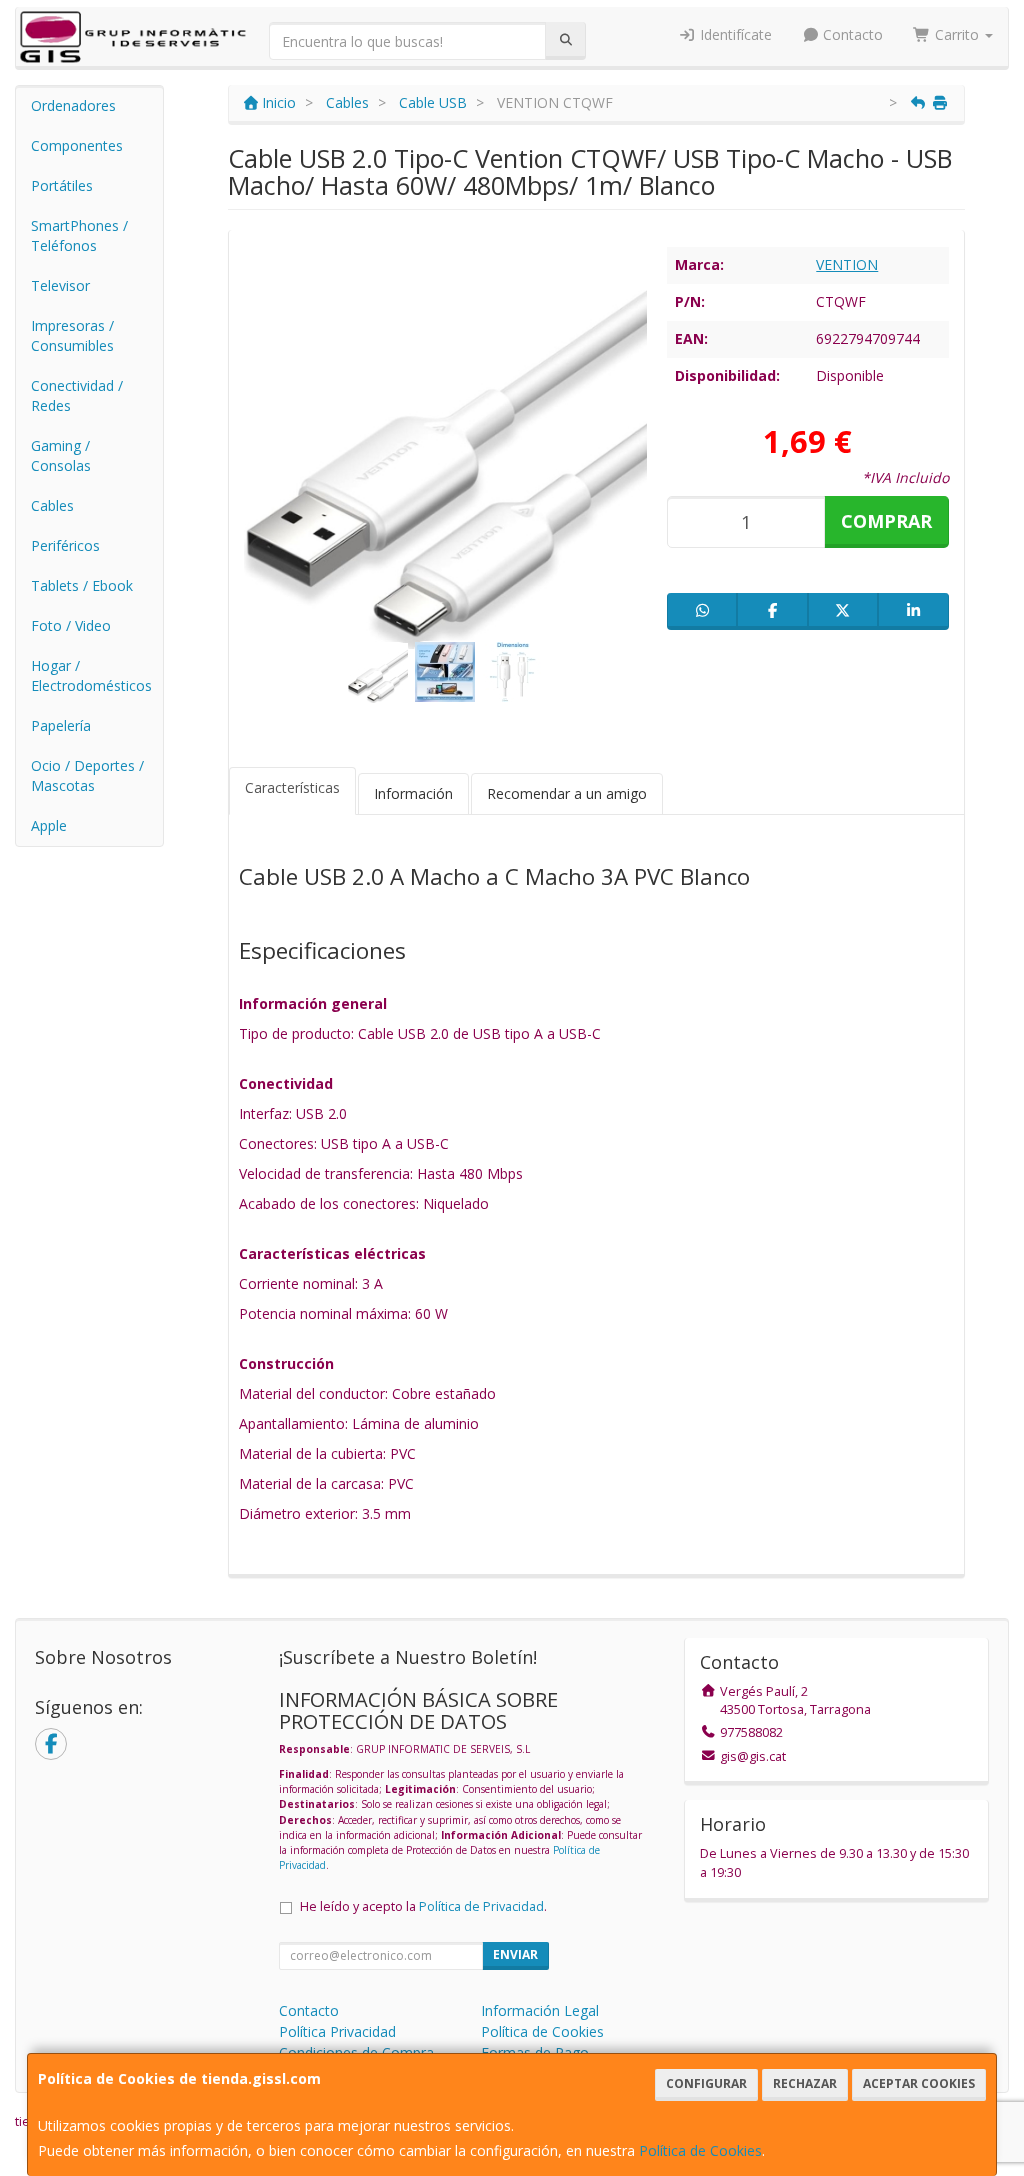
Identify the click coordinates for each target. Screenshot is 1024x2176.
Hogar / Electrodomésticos (91, 675)
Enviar (515, 1954)
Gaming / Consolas (61, 455)
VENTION (847, 264)
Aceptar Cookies (919, 2083)
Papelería (61, 725)
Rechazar (805, 2083)
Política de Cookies (700, 2150)
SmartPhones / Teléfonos (79, 235)
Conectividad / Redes (77, 395)
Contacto (851, 34)
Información (413, 793)
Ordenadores (73, 105)
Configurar (706, 2083)
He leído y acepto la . (423, 1906)
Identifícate (734, 34)
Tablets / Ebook (82, 585)
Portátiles (62, 185)
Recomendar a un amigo (567, 793)
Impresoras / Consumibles (72, 335)
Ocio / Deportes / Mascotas (87, 775)
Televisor (60, 285)
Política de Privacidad (481, 1906)
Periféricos (65, 545)
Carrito (957, 34)
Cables (52, 505)
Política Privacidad (337, 2031)
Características (292, 787)
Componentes (77, 145)
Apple (49, 825)
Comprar (886, 521)
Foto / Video (71, 625)
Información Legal (540, 2010)
